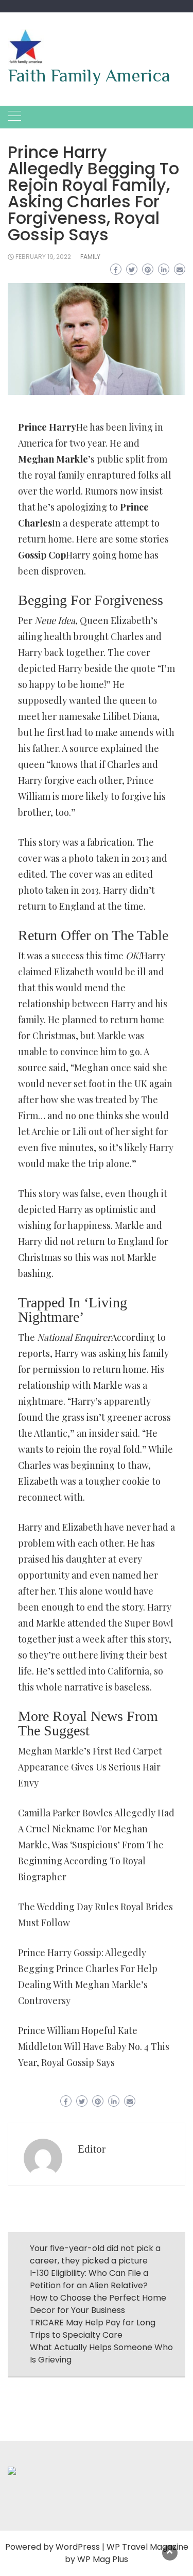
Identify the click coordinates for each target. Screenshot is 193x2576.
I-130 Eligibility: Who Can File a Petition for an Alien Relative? (89, 2279)
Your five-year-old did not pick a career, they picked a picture (95, 2254)
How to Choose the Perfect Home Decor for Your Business (98, 2304)
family (90, 257)
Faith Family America (89, 75)
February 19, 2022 (43, 257)
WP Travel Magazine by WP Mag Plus (127, 2553)
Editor (92, 2149)
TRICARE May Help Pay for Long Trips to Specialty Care (93, 2329)
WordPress (78, 2547)
